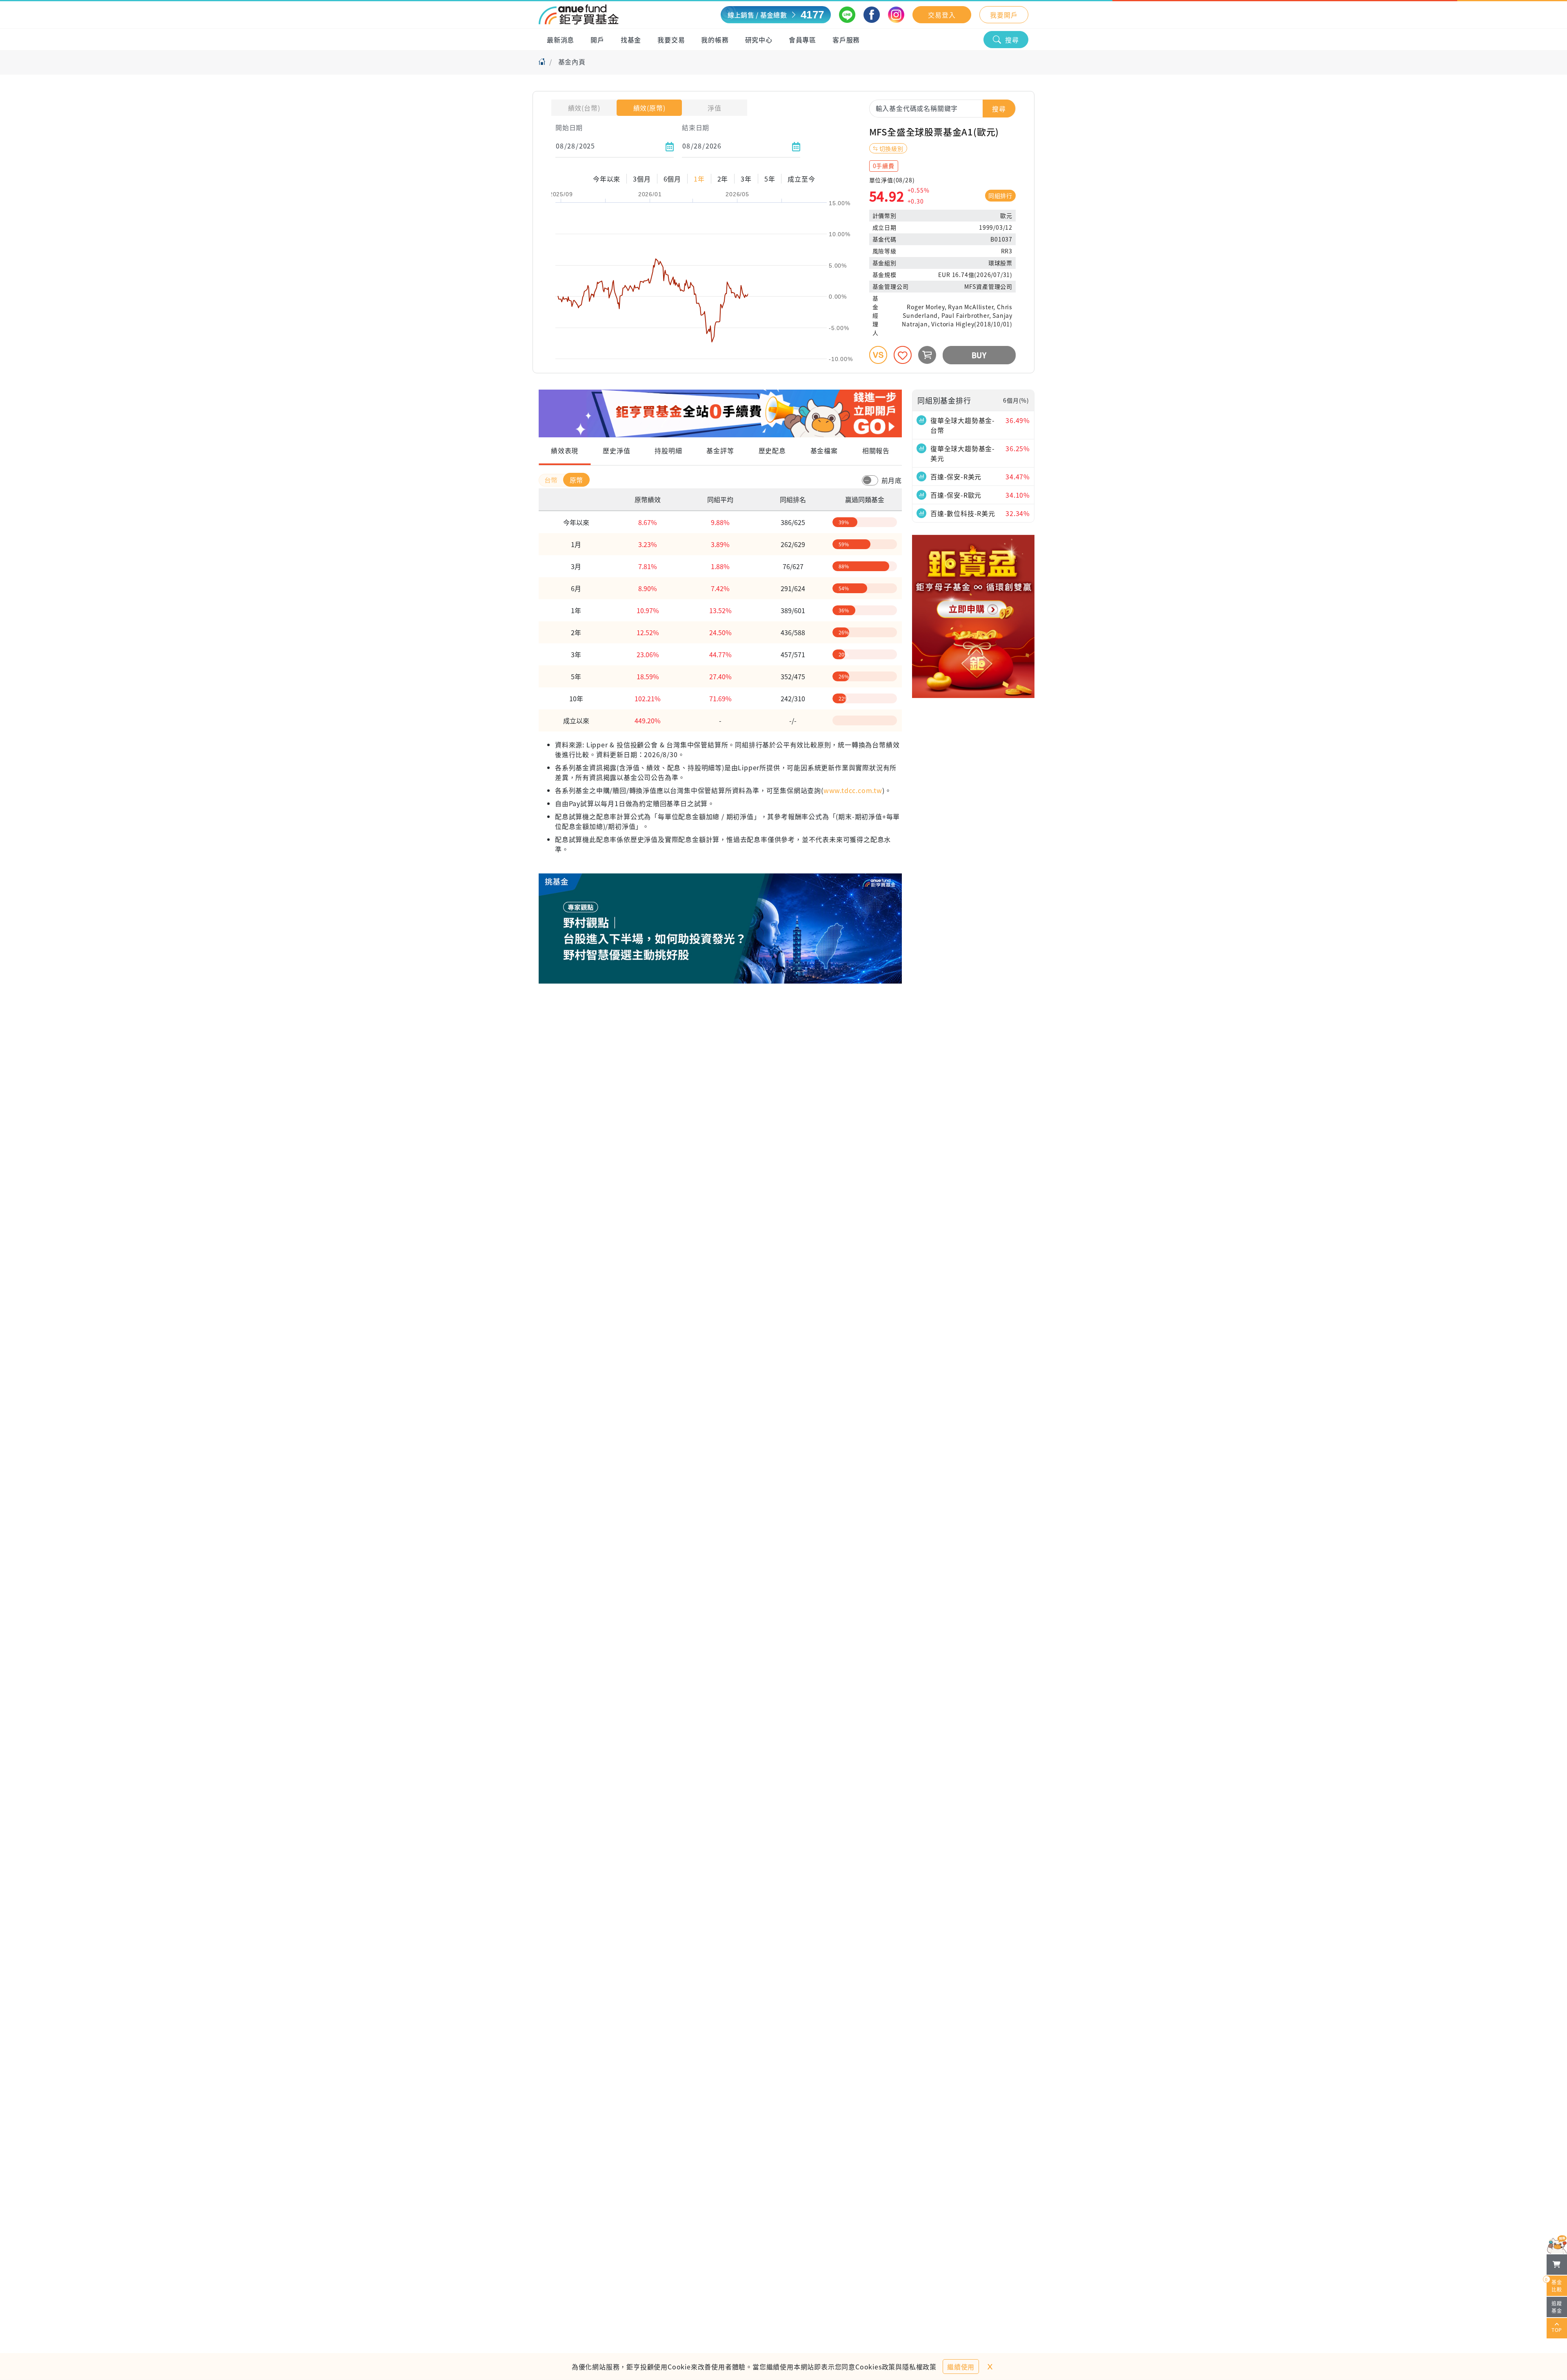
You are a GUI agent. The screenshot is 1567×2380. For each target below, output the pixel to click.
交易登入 (942, 15)
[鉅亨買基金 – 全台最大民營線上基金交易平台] (579, 15)
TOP (1557, 2330)
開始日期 (569, 127)
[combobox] (942, 108)
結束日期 (696, 127)
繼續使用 (961, 2367)
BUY (979, 355)
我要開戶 (1004, 15)
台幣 (552, 480)
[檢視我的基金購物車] (1557, 2265)
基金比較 (1554, 2284)
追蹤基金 (1557, 2307)
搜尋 (1012, 40)
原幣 (577, 480)
